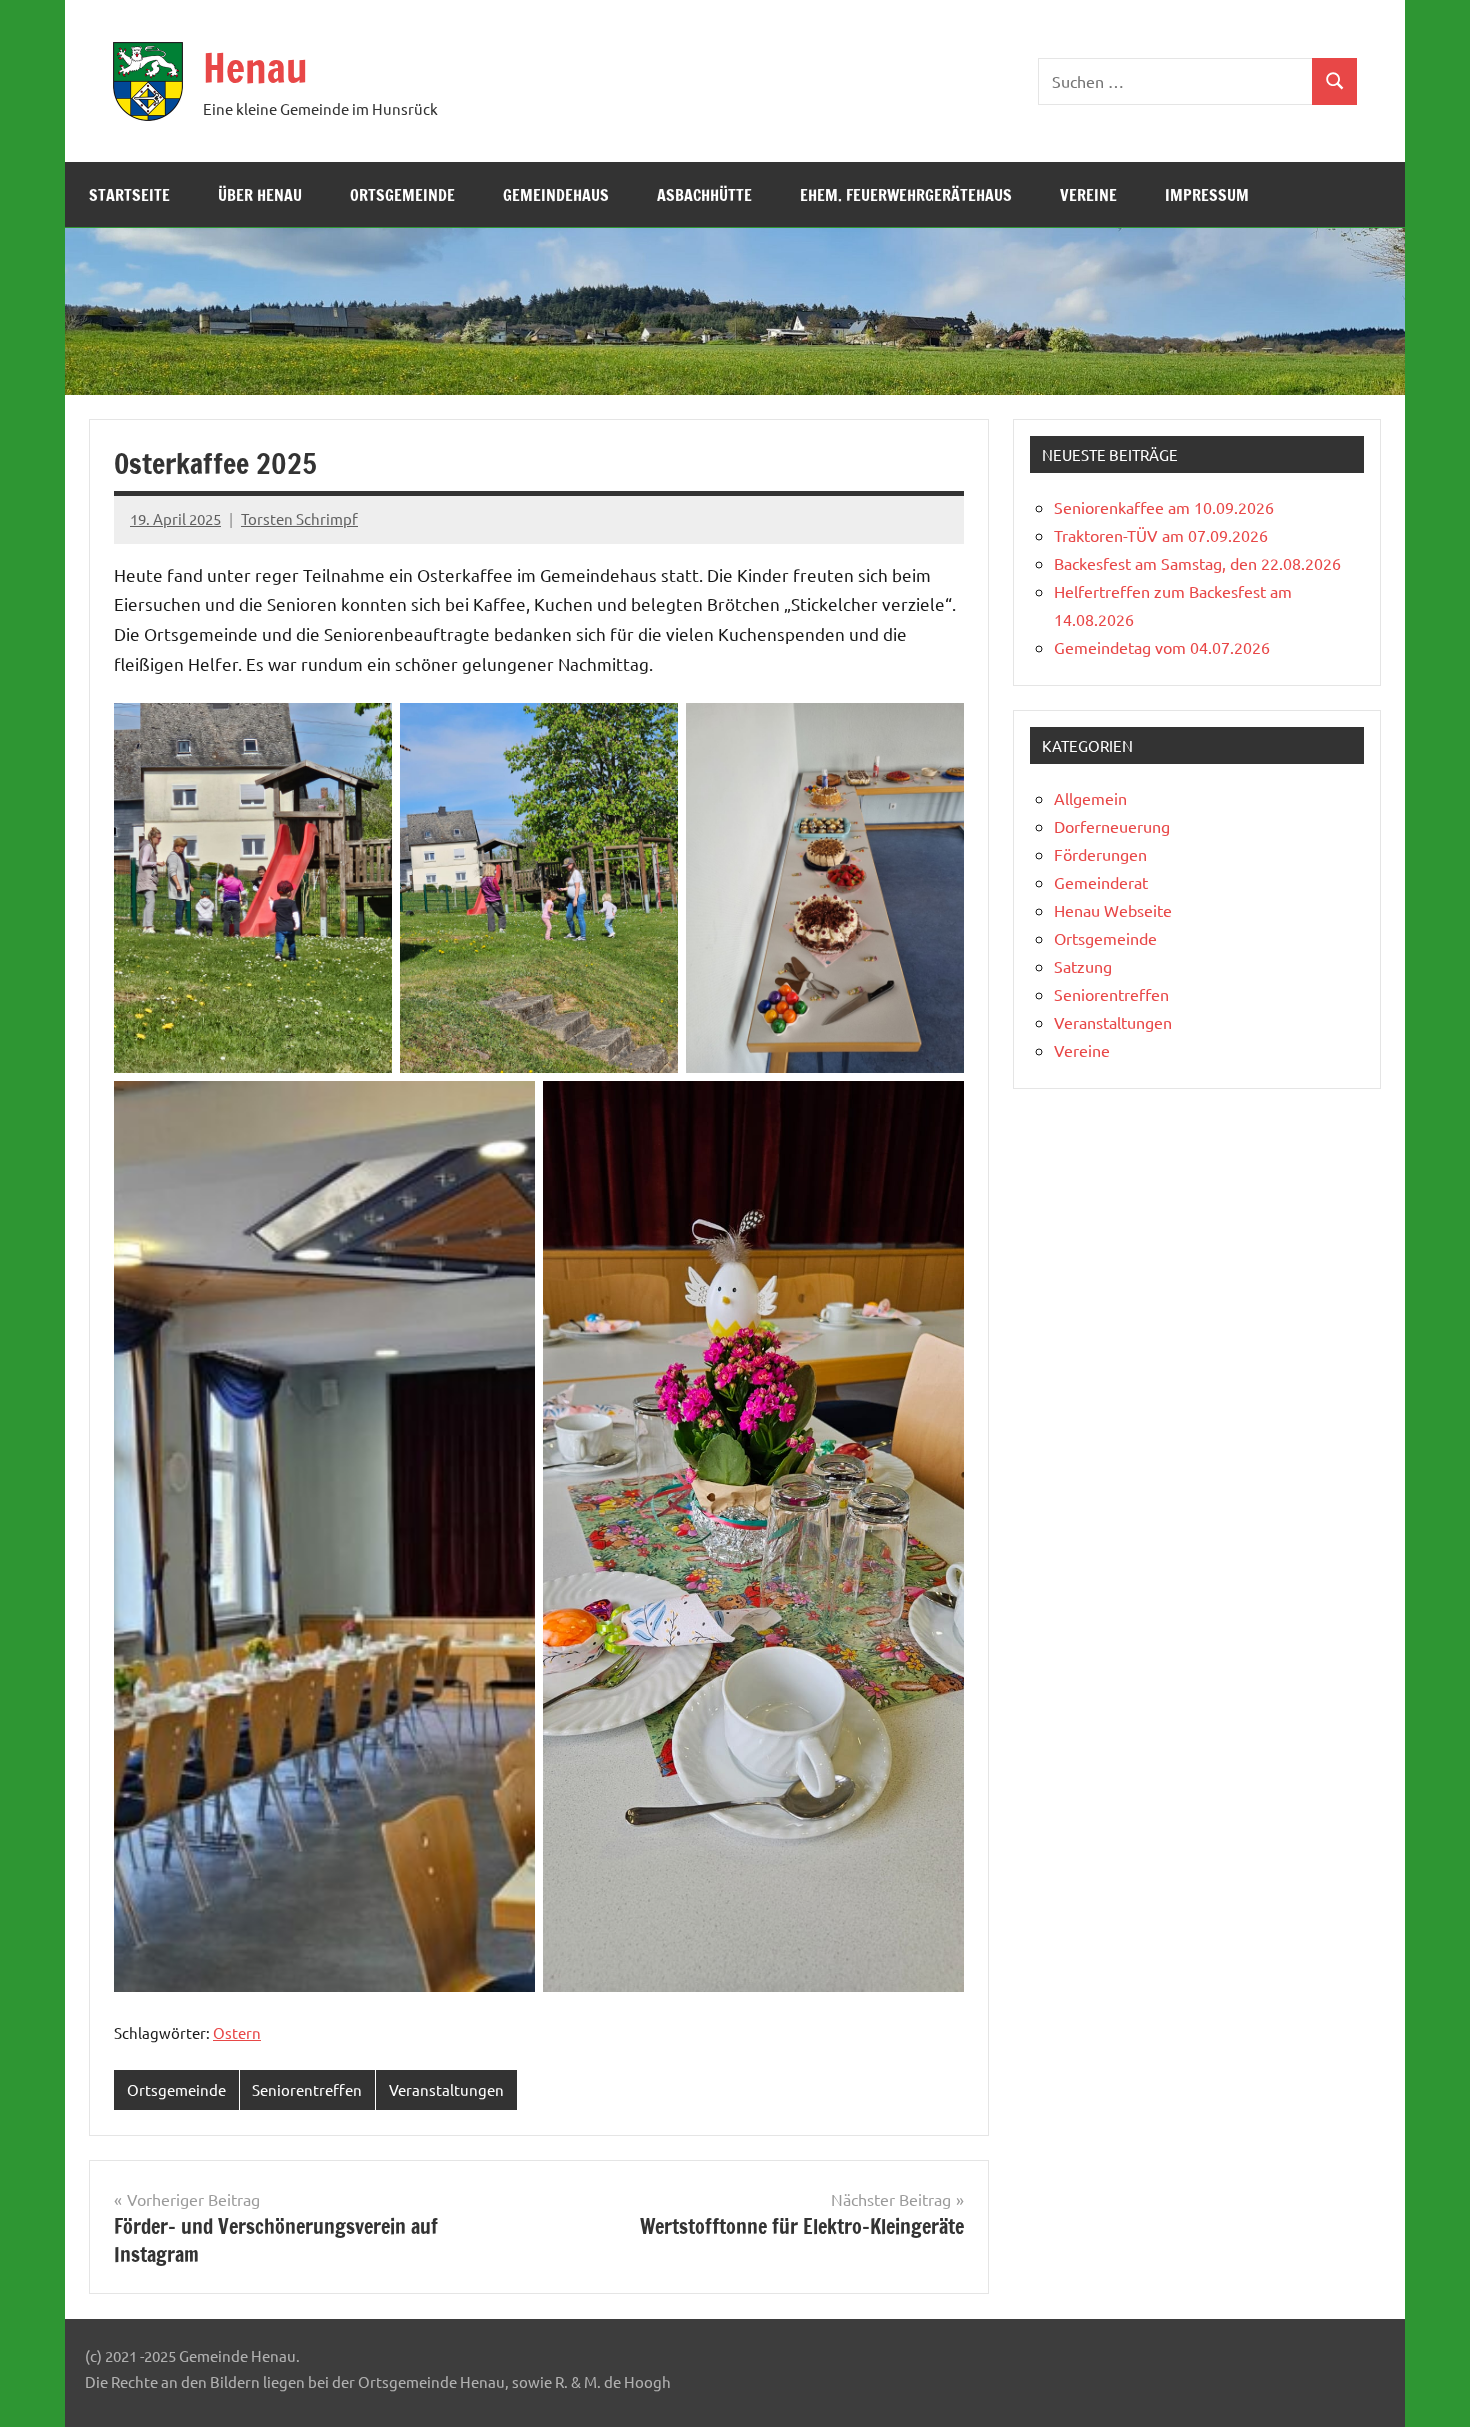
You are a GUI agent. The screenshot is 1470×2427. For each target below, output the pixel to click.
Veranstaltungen (446, 2089)
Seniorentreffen (307, 2089)
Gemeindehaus (556, 195)
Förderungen (1100, 854)
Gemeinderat (1101, 882)
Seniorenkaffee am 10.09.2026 (1164, 507)
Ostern (237, 2032)
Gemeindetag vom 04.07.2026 (1162, 647)
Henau (255, 67)
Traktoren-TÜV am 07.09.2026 (1161, 535)
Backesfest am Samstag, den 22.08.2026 (1197, 563)
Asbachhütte (704, 195)
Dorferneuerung (1112, 826)
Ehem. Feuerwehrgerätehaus (906, 195)
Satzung (1083, 966)
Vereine (1088, 195)
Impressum (1207, 195)
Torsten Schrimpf (299, 518)
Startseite (129, 195)
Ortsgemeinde (402, 195)
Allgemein (1090, 798)
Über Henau (260, 195)
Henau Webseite (1113, 910)
